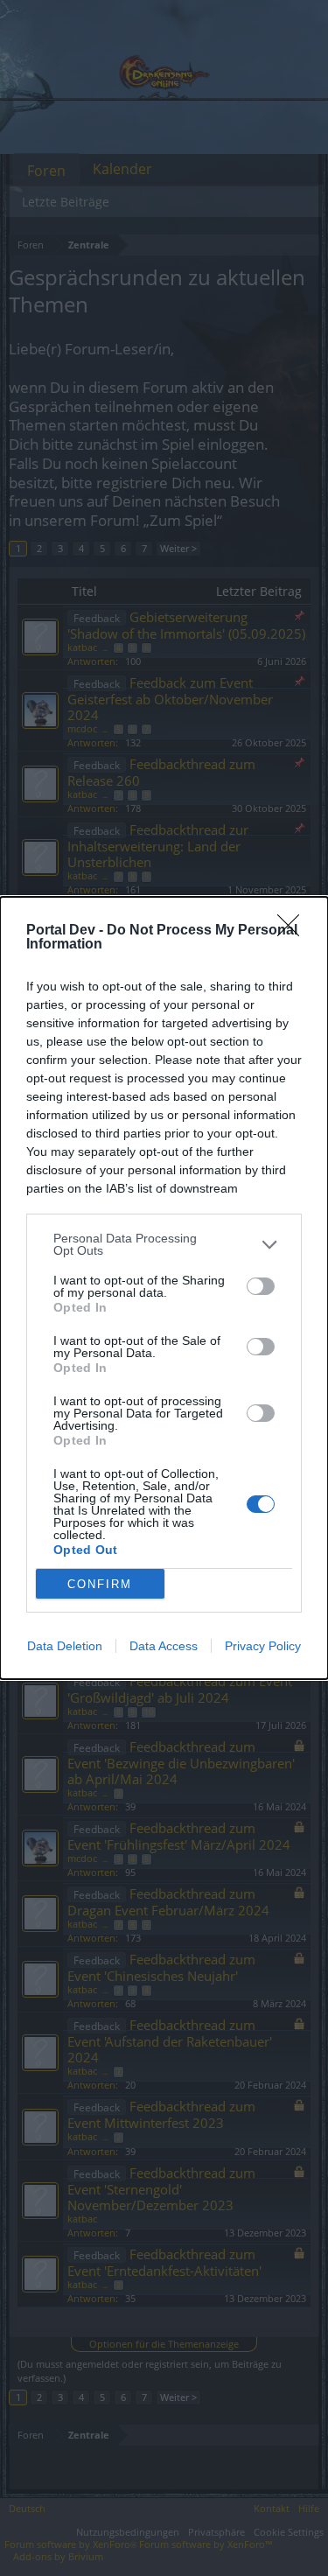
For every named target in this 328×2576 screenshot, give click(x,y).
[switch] (261, 1286)
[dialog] (164, 1288)
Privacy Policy (263, 1646)
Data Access (164, 1646)
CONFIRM (100, 1584)
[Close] (294, 931)
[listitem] (164, 1244)
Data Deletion (65, 1646)
